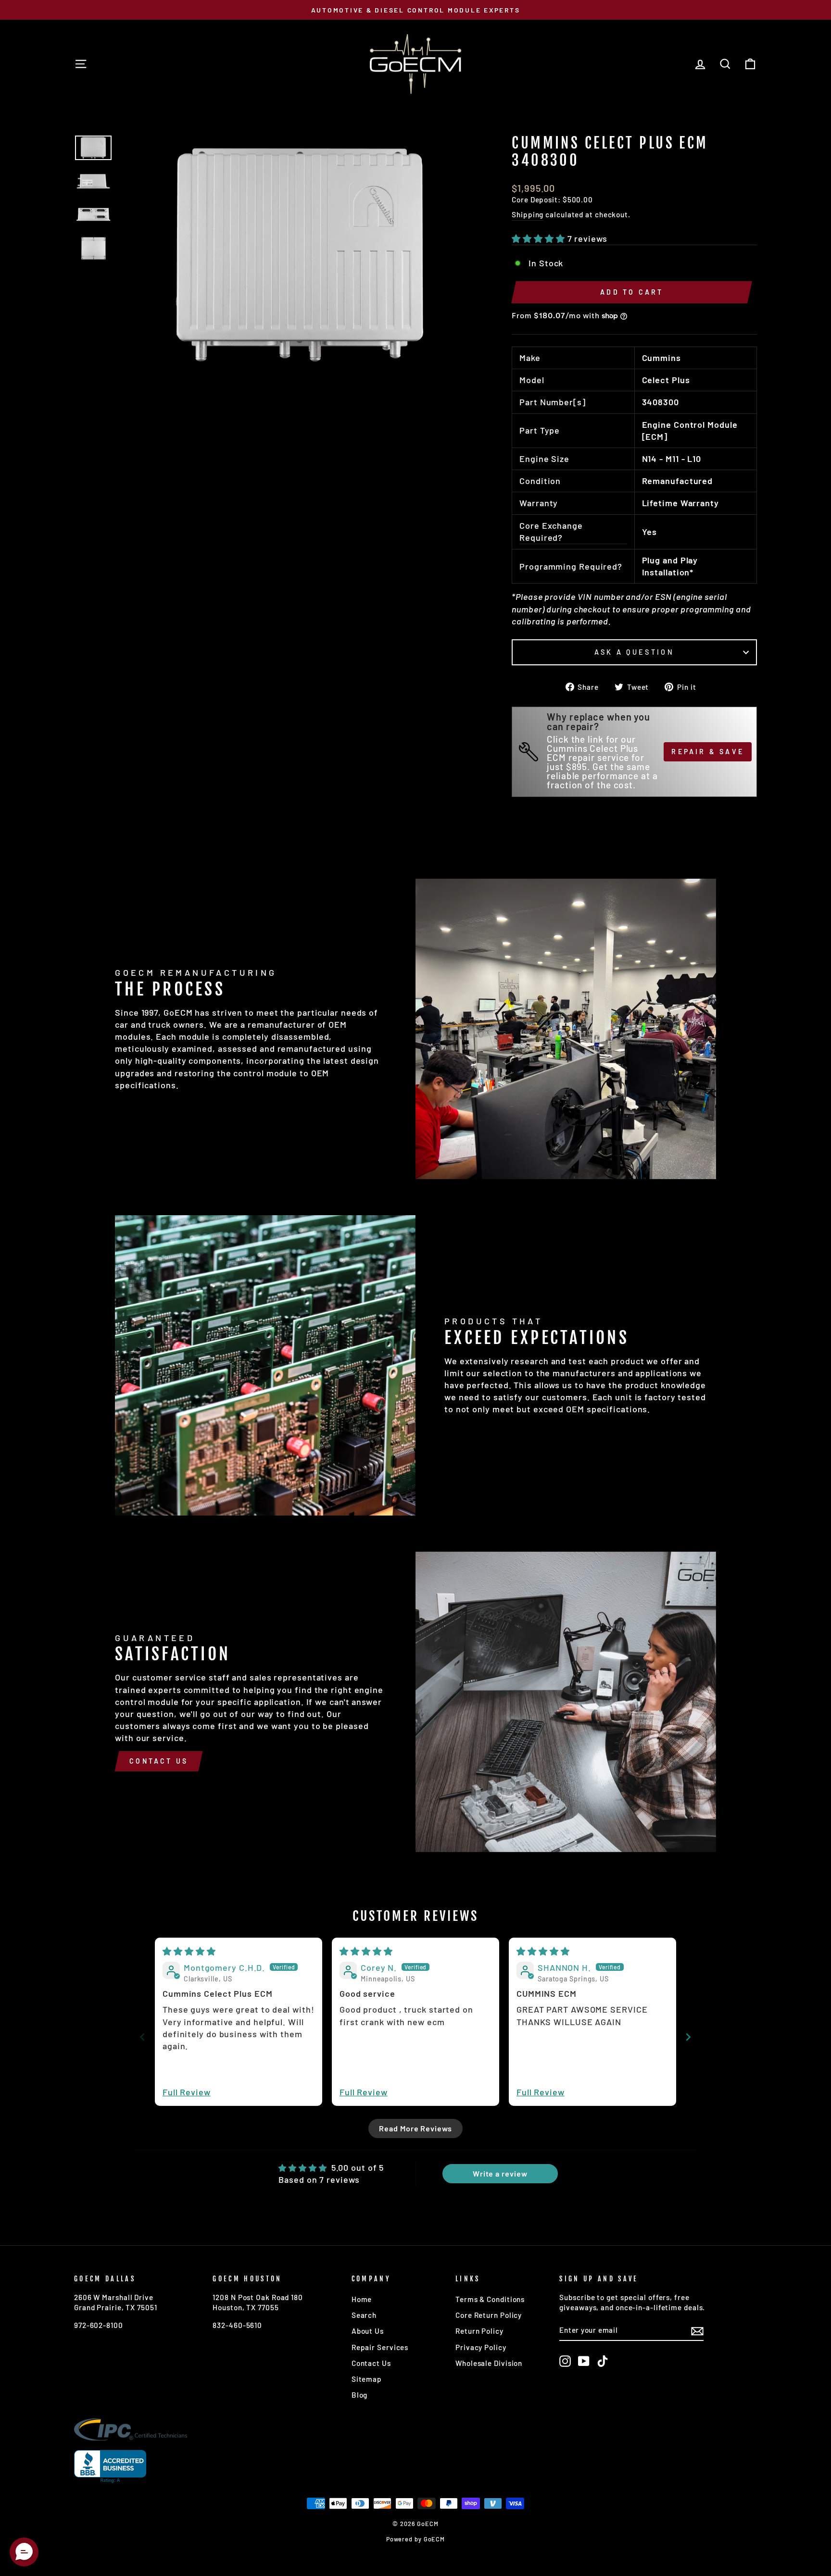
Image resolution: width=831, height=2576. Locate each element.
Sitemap (367, 2379)
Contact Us (159, 1761)
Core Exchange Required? (551, 531)
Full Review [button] (187, 2092)
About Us (368, 2331)
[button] (539, 238)
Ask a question (634, 652)
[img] (189, 1951)
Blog (360, 2395)
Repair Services (380, 2347)
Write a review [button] (500, 2173)
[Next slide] (688, 2037)
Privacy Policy (481, 2347)
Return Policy (479, 2331)
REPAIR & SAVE (708, 752)
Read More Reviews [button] (415, 2128)
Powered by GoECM (415, 2539)
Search (364, 2315)
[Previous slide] (143, 2037)
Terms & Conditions (490, 2299)
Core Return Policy (489, 2315)
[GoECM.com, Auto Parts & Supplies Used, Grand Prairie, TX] (110, 2467)
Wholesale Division (489, 2363)
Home (362, 2299)
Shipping (528, 214)
